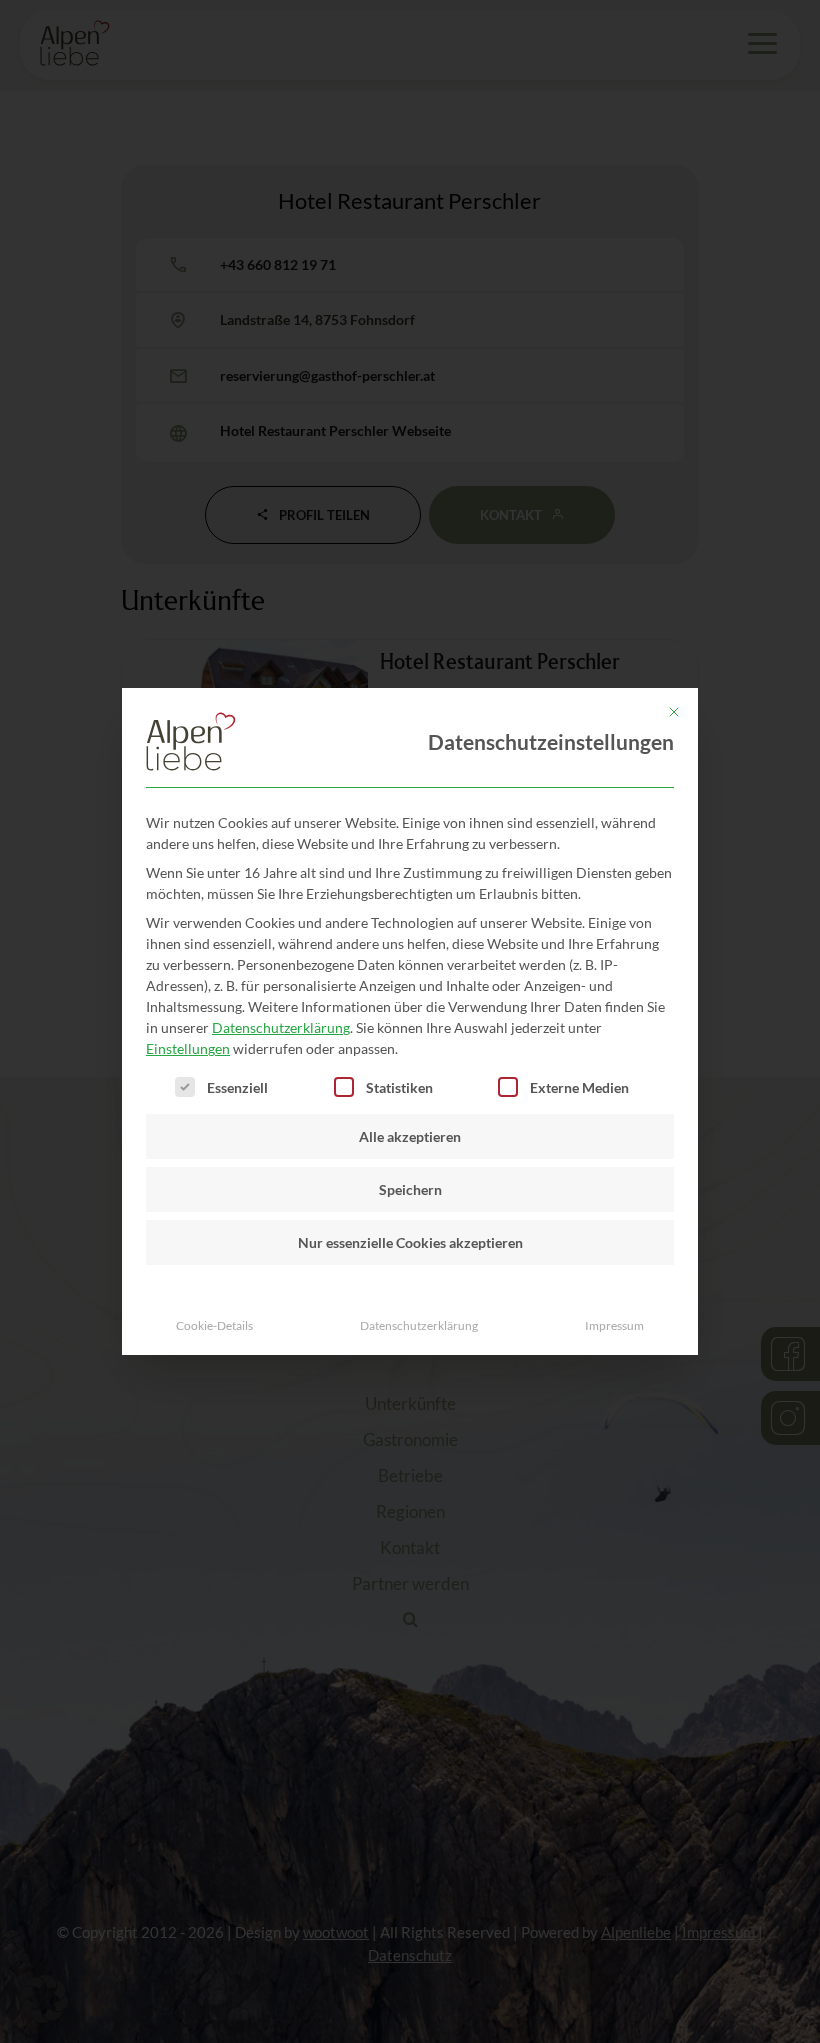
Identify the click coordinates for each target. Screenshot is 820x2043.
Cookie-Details (214, 1325)
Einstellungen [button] (188, 1048)
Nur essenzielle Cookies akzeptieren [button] (410, 1242)
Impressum (614, 1325)
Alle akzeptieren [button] (410, 1136)
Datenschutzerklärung (281, 1027)
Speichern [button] (410, 1189)
